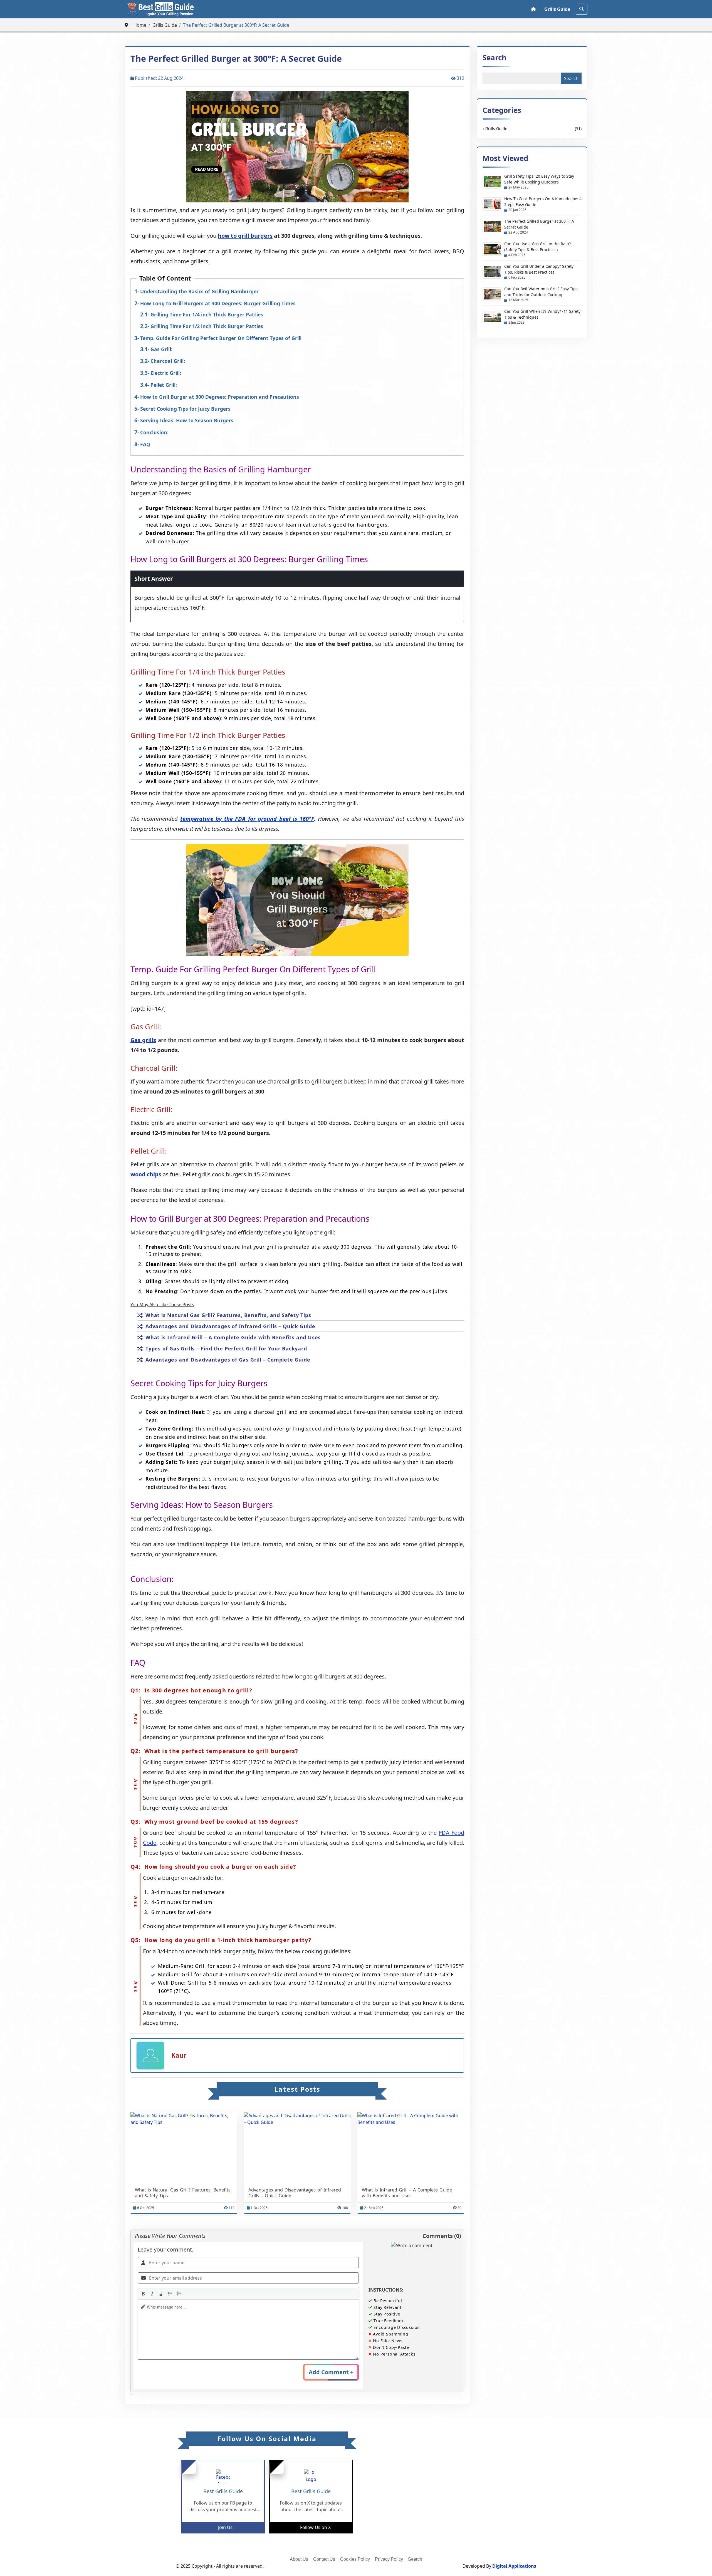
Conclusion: (154, 432)
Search (495, 58)
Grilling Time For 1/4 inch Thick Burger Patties (207, 314)
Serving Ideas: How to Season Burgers (187, 420)
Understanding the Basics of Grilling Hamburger (199, 291)
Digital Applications (514, 2566)
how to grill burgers (245, 236)
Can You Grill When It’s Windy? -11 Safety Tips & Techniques (542, 314)
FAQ (145, 444)
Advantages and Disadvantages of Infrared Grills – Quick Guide (230, 1326)
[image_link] (184, 2148)
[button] (143, 2294)
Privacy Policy (389, 2559)
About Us (299, 2559)
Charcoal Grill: (168, 361)
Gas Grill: (161, 349)
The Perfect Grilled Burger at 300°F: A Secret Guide (539, 224)
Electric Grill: (166, 373)
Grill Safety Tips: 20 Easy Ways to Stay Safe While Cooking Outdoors (539, 179)
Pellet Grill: (164, 385)
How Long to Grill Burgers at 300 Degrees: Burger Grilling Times (218, 303)
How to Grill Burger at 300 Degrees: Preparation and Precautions (220, 397)
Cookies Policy (355, 2559)
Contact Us (324, 2559)
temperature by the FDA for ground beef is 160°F (247, 819)
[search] (582, 9)
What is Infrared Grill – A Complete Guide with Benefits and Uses (233, 1337)
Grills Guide (557, 9)
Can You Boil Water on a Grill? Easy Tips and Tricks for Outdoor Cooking (541, 292)
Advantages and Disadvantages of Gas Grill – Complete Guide (228, 1360)
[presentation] (143, 2294)
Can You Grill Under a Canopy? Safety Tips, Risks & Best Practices (539, 269)
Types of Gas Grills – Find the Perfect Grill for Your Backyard (226, 1348)
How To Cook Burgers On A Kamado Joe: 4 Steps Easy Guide (543, 202)
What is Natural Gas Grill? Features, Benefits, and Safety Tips (228, 1315)
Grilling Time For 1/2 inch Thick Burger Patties (207, 326)
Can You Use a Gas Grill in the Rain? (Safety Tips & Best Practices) (537, 247)
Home (140, 25)
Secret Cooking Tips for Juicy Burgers (185, 409)
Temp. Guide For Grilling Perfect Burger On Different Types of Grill (221, 338)
